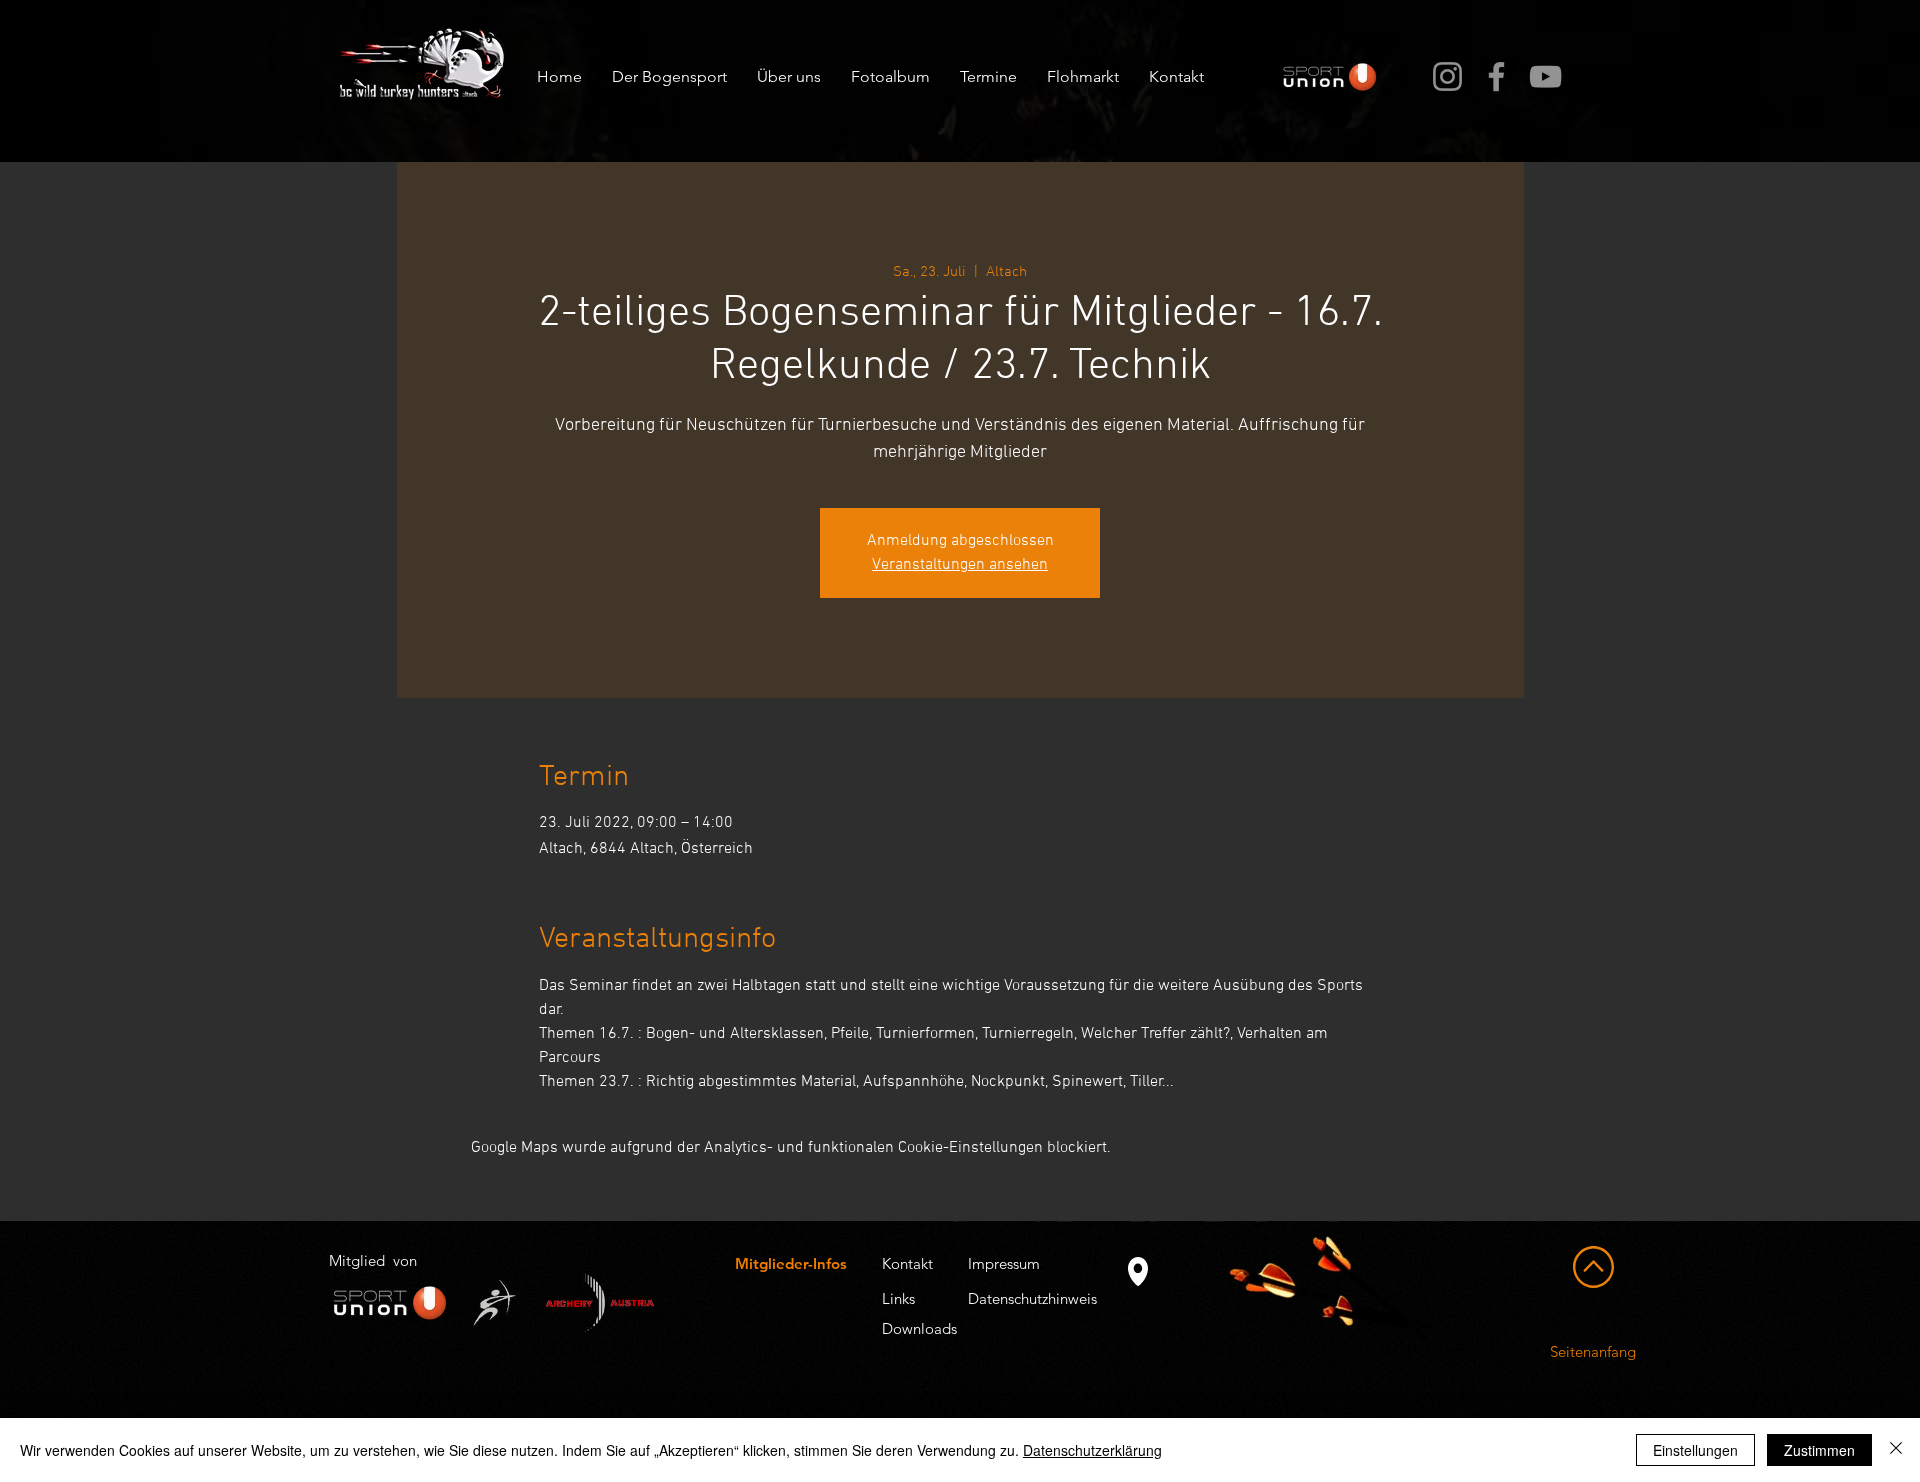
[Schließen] (1896, 1450)
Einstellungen (1695, 1450)
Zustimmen (1819, 1450)
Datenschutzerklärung (1092, 1450)
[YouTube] (1545, 76)
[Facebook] (1496, 76)
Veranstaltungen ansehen (960, 565)
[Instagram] (1447, 76)
